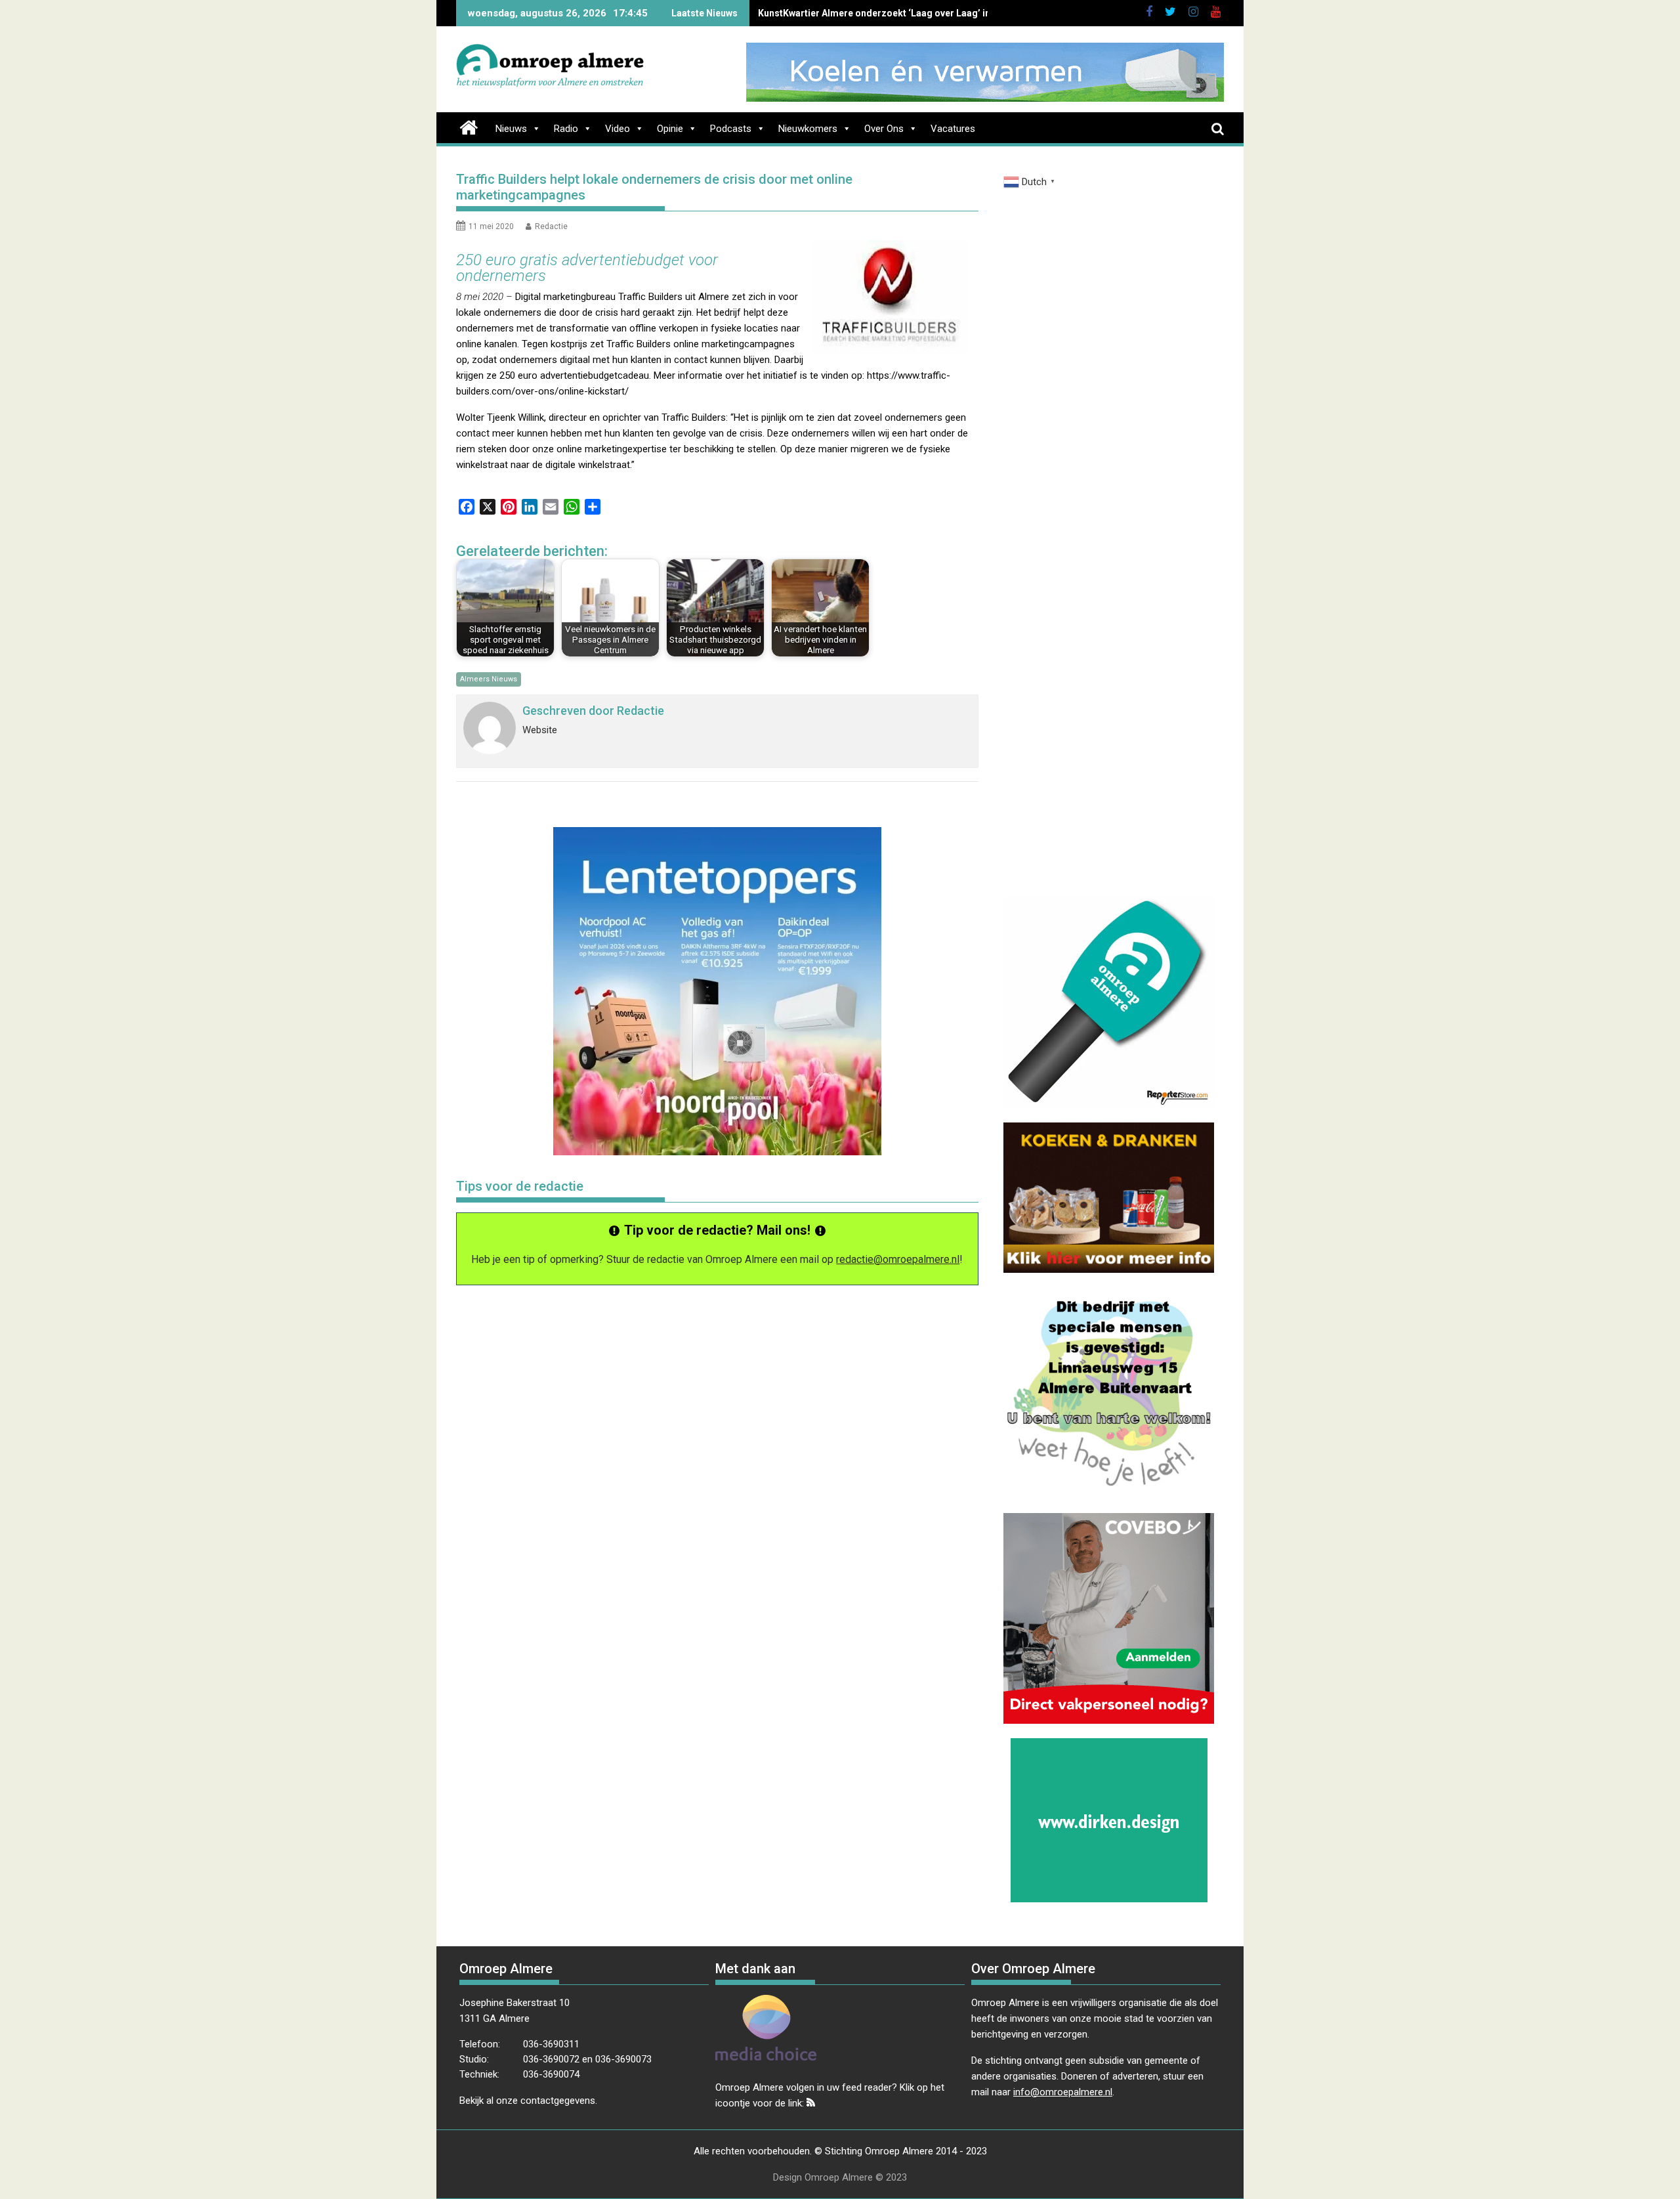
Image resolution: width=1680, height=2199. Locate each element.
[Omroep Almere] (469, 126)
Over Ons (884, 129)
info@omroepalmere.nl (1063, 2092)
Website (540, 730)
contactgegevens (558, 2101)
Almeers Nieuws (489, 679)
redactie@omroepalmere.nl (898, 1259)
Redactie (551, 226)
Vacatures (953, 129)
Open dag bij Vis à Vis (804, 13)
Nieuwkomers (808, 129)
